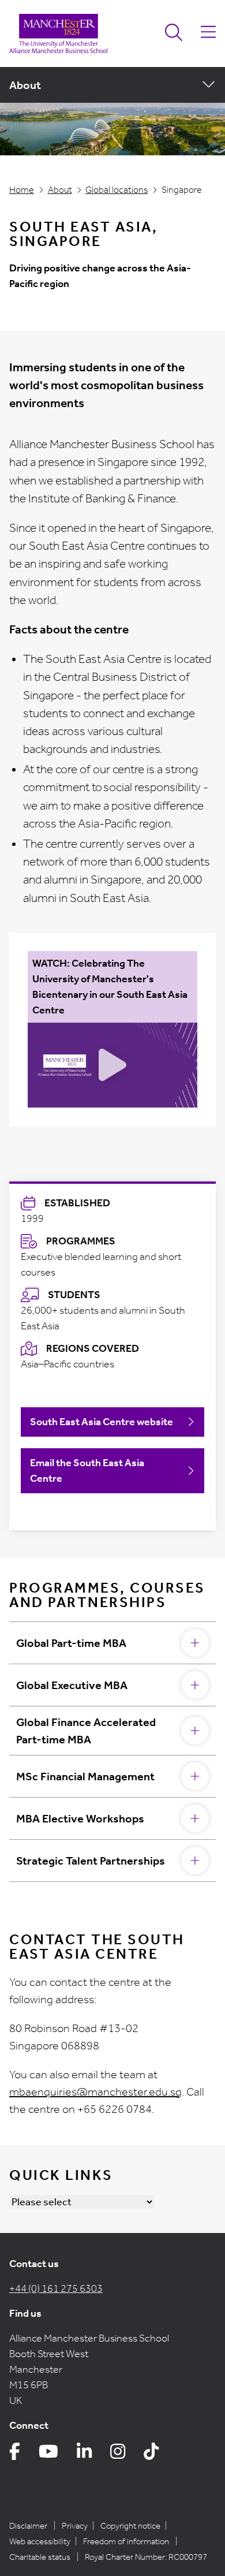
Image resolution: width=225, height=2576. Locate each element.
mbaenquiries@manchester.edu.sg (95, 2092)
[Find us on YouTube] (48, 2454)
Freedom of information (126, 2541)
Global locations (117, 190)
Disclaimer (28, 2526)
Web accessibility (40, 2541)
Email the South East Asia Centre (87, 1470)
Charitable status (40, 2557)
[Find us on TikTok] (151, 2454)
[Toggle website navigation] (208, 33)
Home (22, 190)
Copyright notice (130, 2526)
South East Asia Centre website (102, 1422)
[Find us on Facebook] (15, 2454)
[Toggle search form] (174, 33)
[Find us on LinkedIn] (84, 2454)
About (60, 190)
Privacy (75, 2526)
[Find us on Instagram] (118, 2454)
